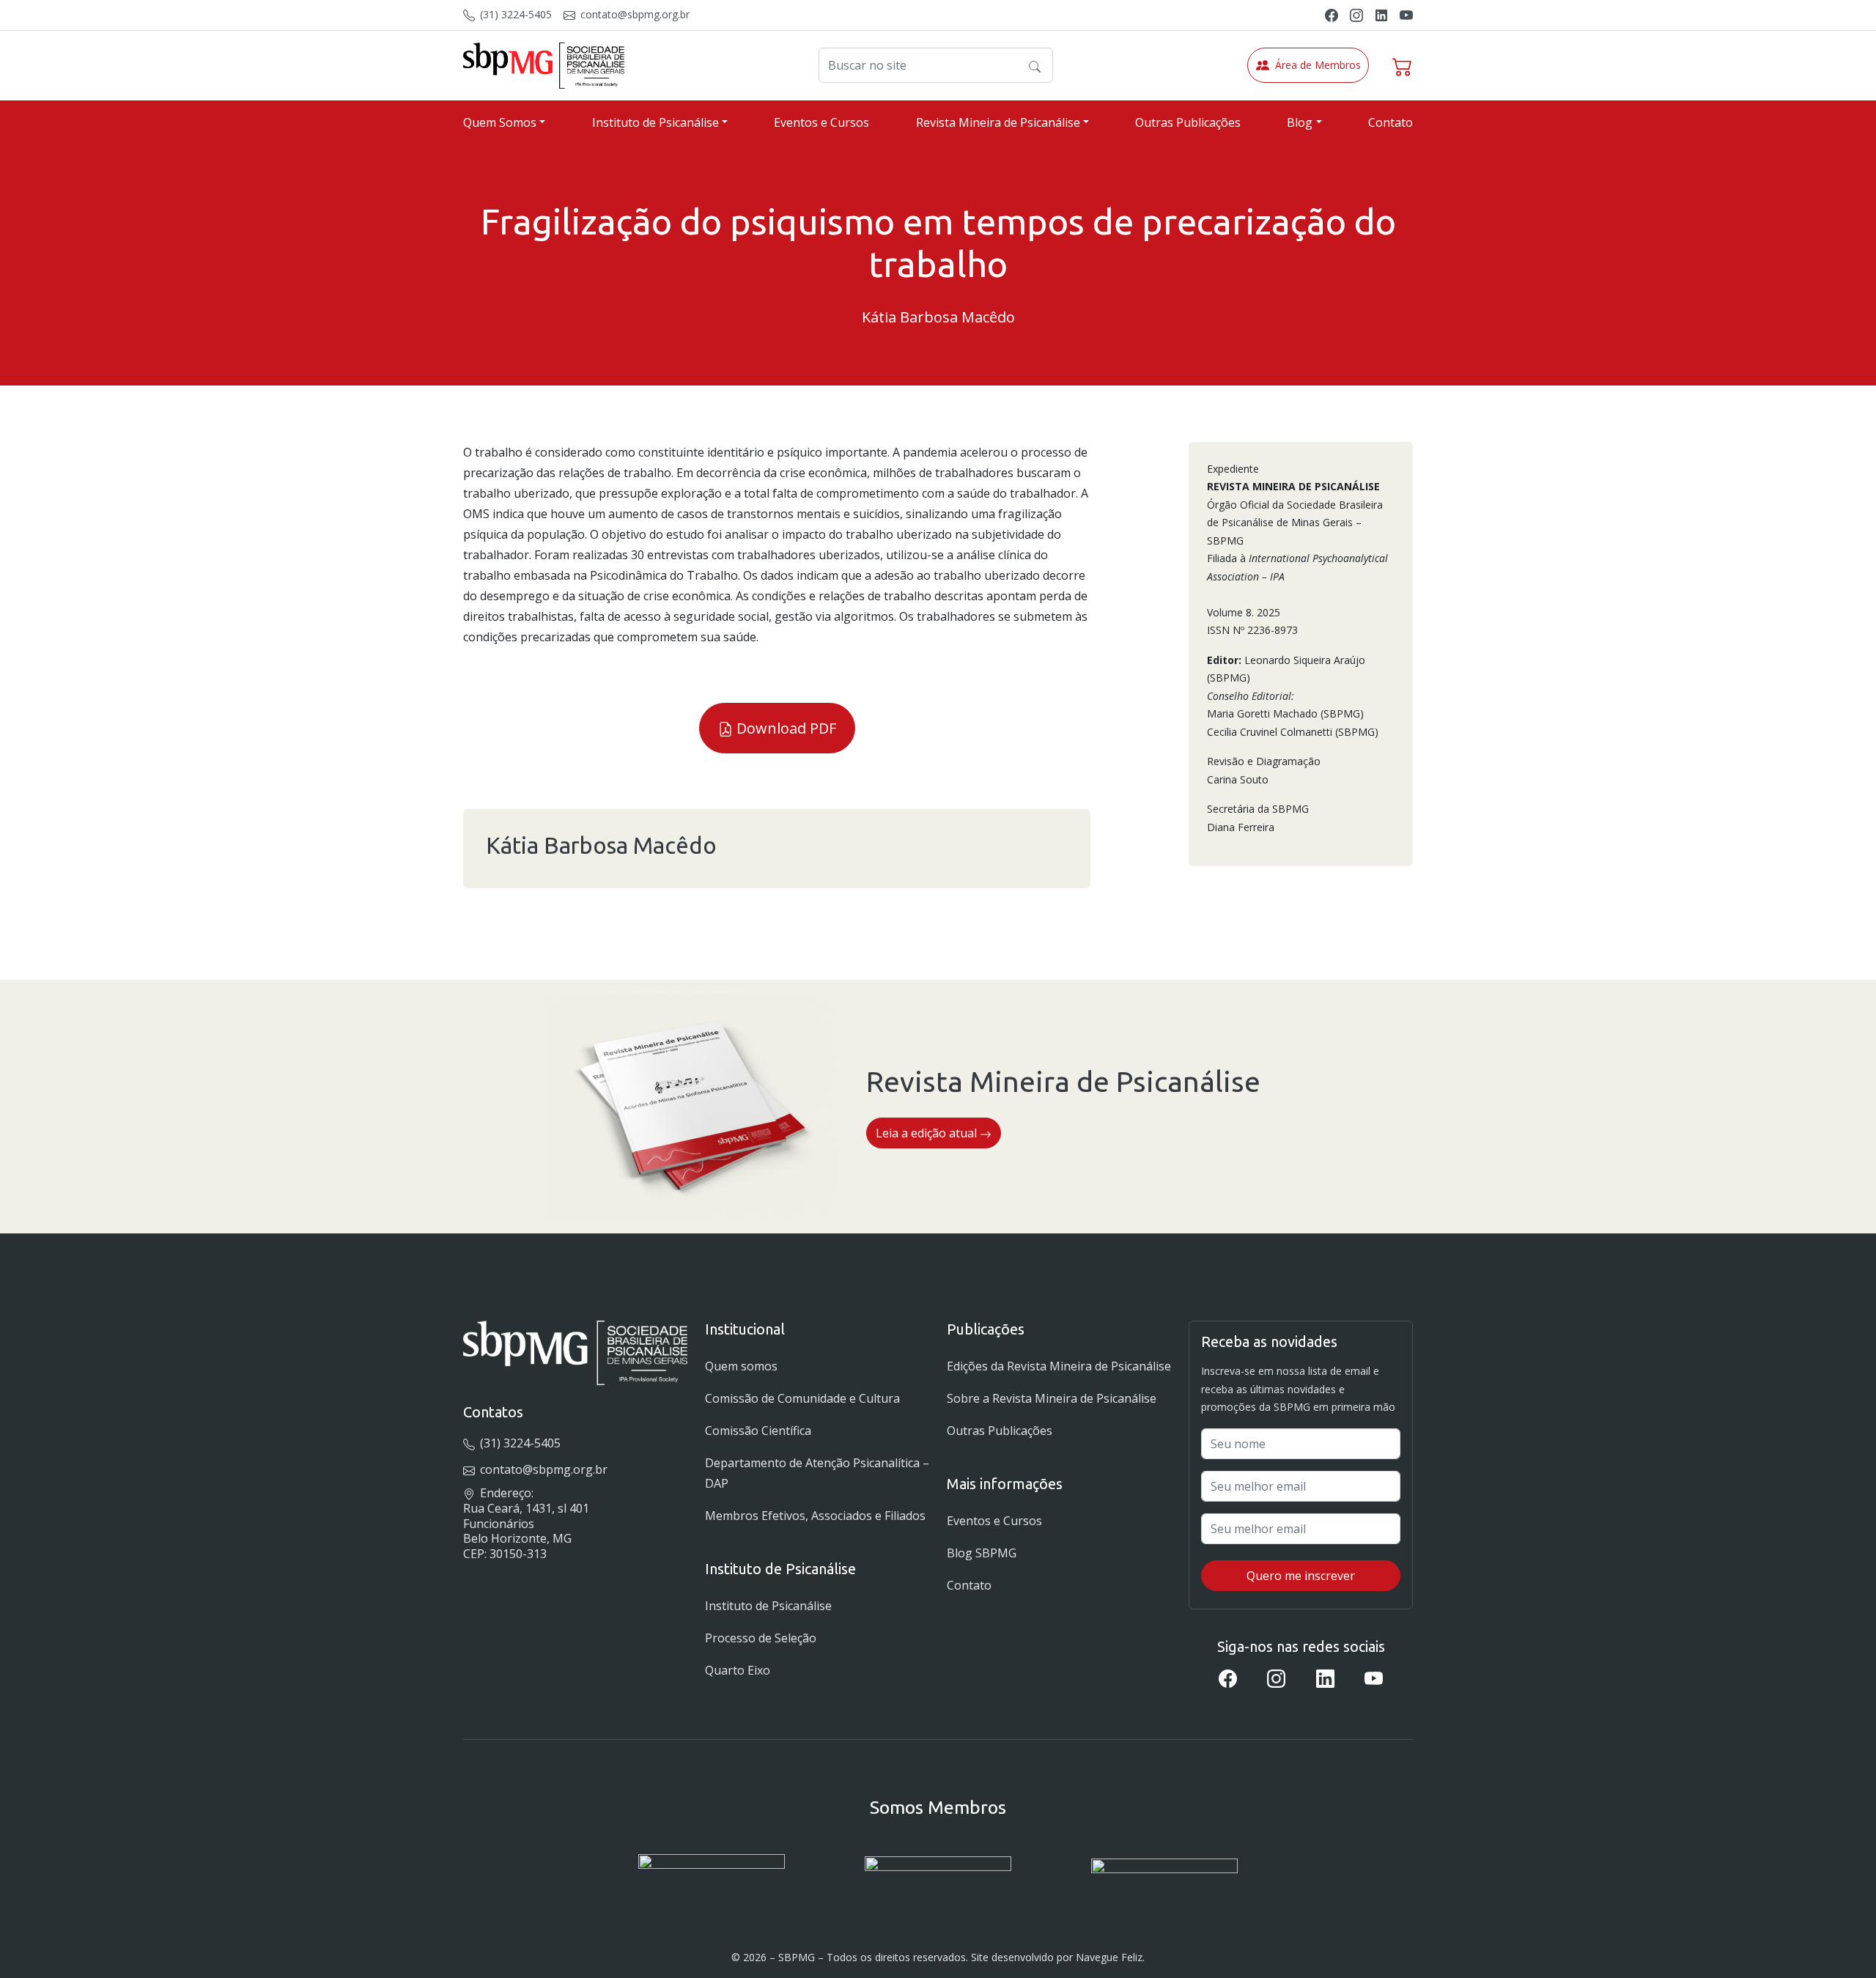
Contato (1391, 122)
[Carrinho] (1403, 65)
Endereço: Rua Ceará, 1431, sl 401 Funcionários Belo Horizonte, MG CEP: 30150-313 (526, 1523)
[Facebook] (1332, 14)
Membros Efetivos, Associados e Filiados (815, 1516)
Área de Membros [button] (1318, 65)
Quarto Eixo (738, 1670)
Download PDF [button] (784, 728)
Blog (1300, 122)
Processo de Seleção (761, 1638)
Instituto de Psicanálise (656, 122)
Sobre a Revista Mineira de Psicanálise (1052, 1398)
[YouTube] (1406, 14)
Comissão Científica (758, 1431)
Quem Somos (500, 122)
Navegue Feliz (1109, 1957)
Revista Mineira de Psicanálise (998, 122)
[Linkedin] (1381, 14)
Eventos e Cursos (821, 122)
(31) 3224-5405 (514, 14)
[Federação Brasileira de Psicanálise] (1164, 1876)
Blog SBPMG (982, 1553)
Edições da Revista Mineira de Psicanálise (1059, 1366)
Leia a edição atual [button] (928, 1133)
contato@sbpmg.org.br (634, 14)
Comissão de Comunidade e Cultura (802, 1398)
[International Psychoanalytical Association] (712, 1876)
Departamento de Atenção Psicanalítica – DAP (817, 1473)
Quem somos (741, 1366)
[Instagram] (1356, 14)
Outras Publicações (1188, 122)
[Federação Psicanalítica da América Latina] (938, 1876)
